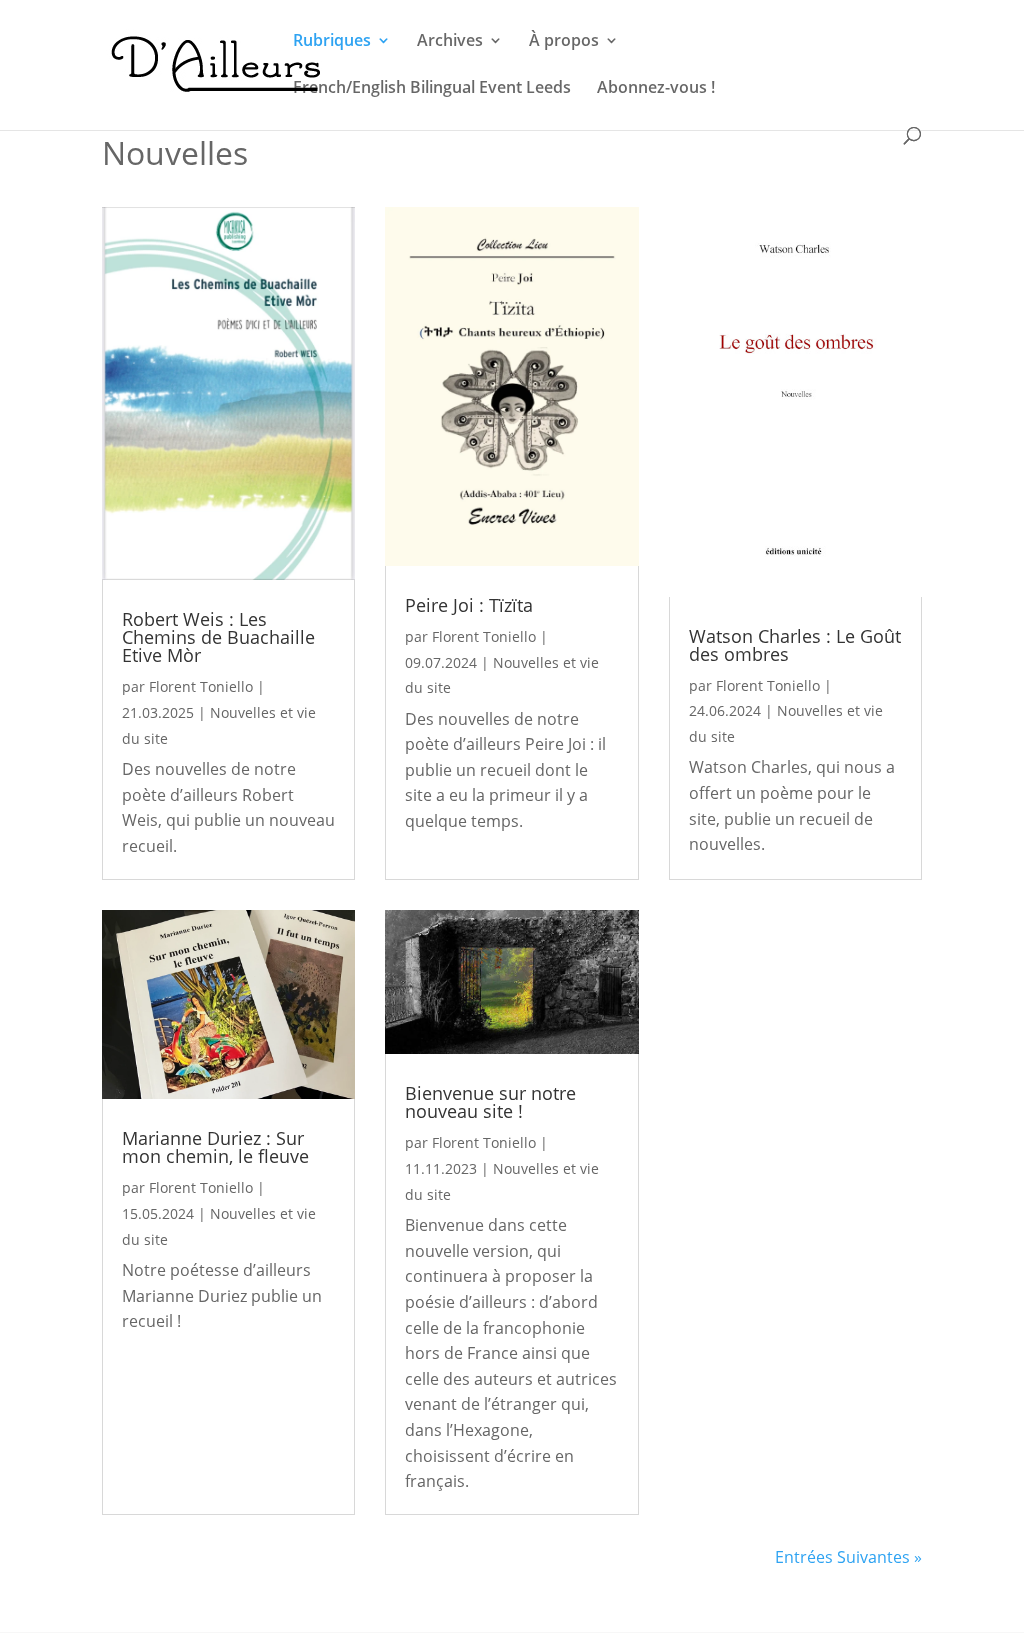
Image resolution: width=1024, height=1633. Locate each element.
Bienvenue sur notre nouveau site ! (490, 1102)
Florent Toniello (201, 686)
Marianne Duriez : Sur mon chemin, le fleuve (215, 1147)
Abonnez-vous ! (656, 89)
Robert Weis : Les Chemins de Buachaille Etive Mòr (218, 637)
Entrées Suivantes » (848, 1557)
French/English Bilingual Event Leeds (432, 89)
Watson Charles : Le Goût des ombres (795, 645)
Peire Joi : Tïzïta (469, 605)
